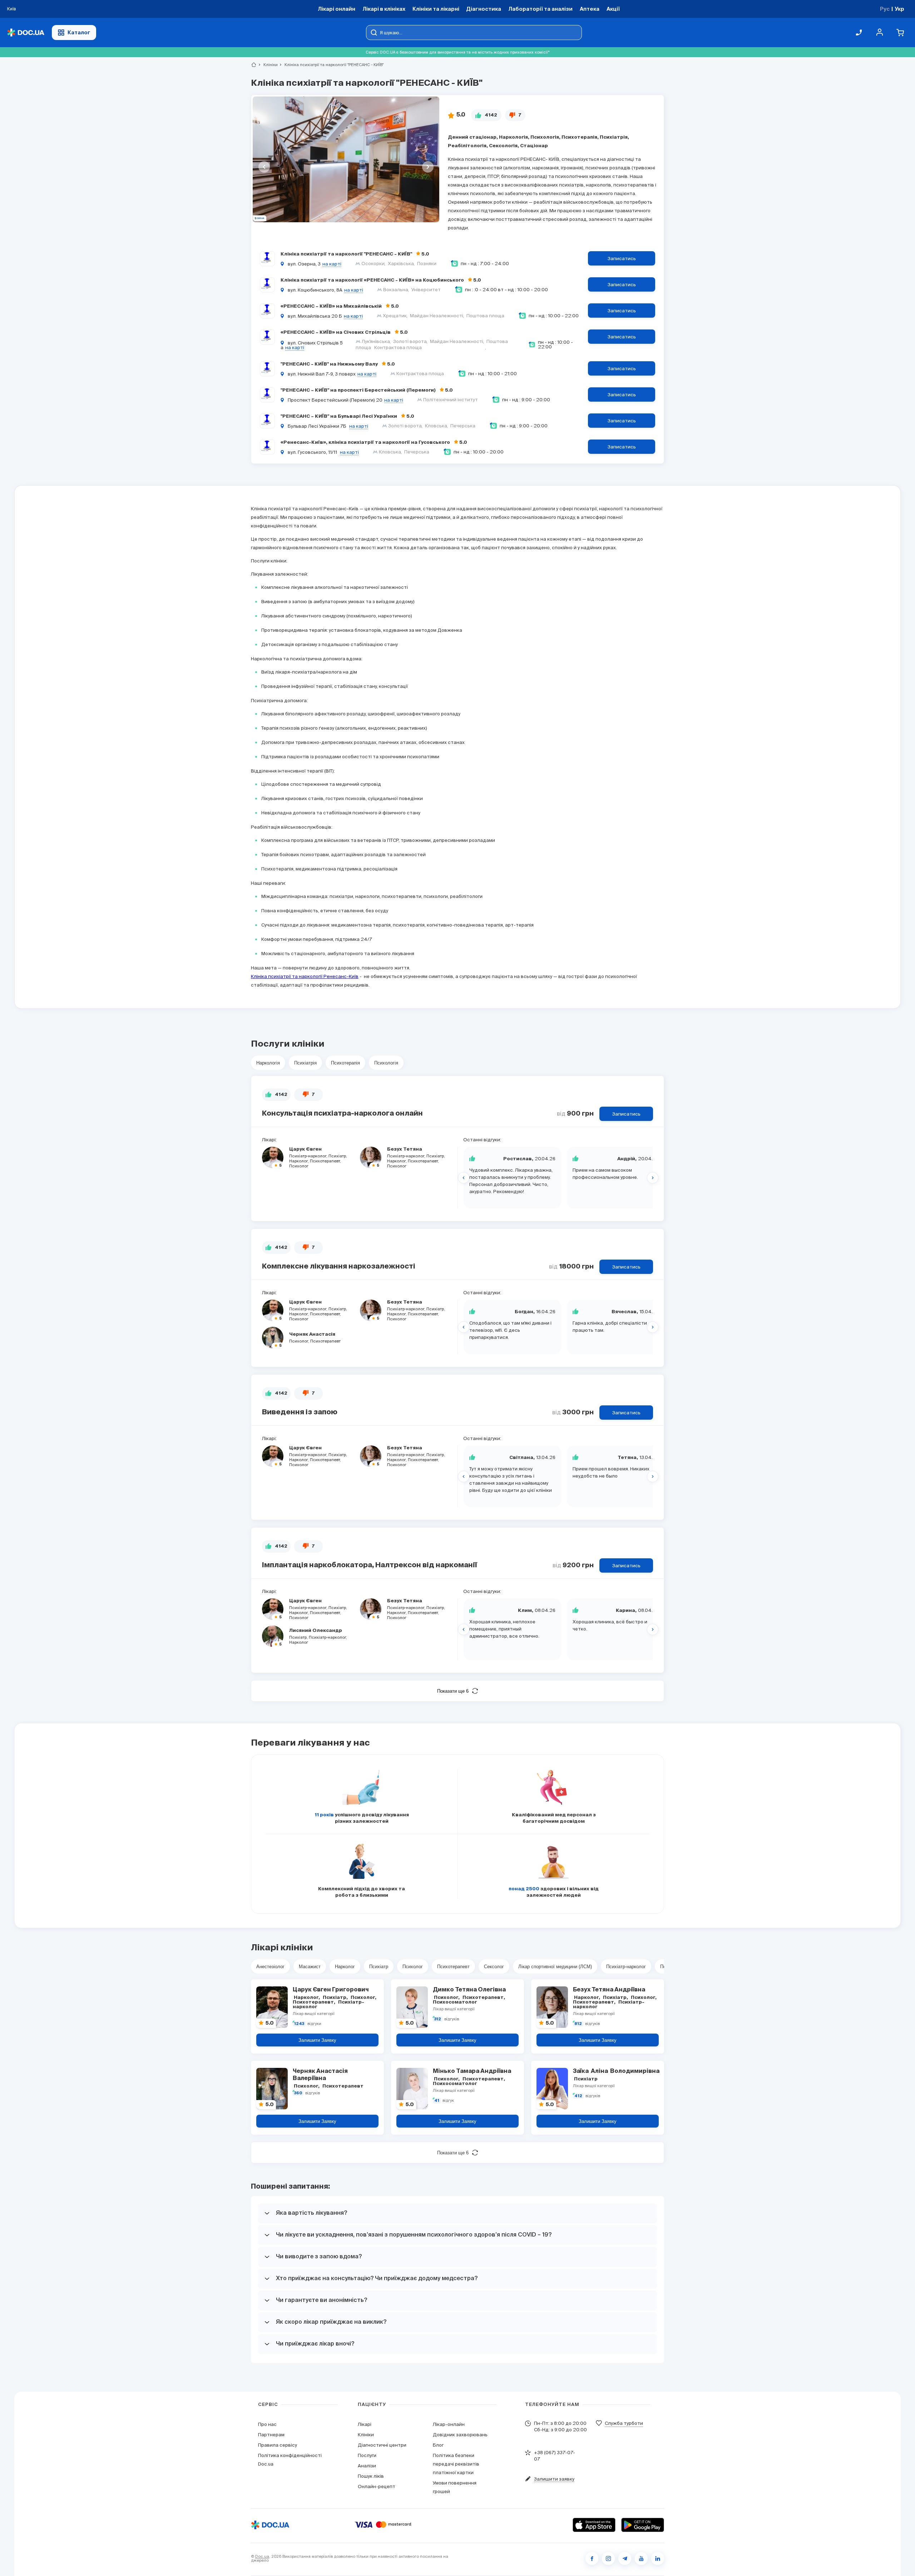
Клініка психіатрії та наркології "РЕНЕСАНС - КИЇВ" (347, 254)
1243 (299, 2024)
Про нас (267, 2424)
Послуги (367, 2455)
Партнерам (271, 2435)
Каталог (79, 32)
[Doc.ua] (26, 33)
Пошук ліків (371, 2476)
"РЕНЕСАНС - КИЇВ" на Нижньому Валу (330, 364)
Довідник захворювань (460, 2435)
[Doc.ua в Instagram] (608, 2558)
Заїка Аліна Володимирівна (616, 2071)
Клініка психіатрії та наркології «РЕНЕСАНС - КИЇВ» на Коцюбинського (373, 280)
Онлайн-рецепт (377, 2486)
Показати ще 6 (453, 1691)
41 (437, 2101)
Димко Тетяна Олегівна (469, 1990)
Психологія (386, 1063)
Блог (438, 2445)
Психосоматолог (470, 2000)
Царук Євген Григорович (331, 1990)
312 (438, 2019)
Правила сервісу (278, 2445)
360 (298, 2093)
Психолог (413, 1967)
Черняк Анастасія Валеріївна (321, 2075)
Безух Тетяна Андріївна (609, 1990)
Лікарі (365, 2424)
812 (578, 2024)
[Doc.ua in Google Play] (643, 2525)
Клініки (268, 65)
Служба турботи (624, 2423)
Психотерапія (345, 1063)
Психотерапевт (453, 1967)
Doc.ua (262, 2556)
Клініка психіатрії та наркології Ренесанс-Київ (305, 976)
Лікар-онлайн (449, 2424)
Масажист (310, 1967)
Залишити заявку (317, 2040)
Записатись (622, 259)
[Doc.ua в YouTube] (641, 2558)
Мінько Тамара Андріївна (472, 2071)
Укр (899, 9)
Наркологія (268, 1063)
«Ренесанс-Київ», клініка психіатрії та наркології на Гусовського (366, 443)
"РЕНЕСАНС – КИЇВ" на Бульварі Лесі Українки (339, 416)
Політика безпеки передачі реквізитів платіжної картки (456, 2464)
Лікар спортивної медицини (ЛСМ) (555, 1967)
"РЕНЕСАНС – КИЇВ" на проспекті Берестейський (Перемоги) (359, 390)
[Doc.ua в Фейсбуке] (592, 2558)
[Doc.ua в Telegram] (625, 2558)
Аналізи (367, 2466)
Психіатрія (305, 1063)
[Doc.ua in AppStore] (594, 2525)
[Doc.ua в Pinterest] (658, 2558)
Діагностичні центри (382, 2445)
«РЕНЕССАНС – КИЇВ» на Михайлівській (332, 306)
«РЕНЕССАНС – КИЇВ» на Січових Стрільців (336, 332)
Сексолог (494, 1967)
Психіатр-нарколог (626, 1967)
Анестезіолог (270, 1967)
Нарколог (345, 1967)
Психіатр (379, 1967)
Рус (885, 9)
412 (578, 2096)
